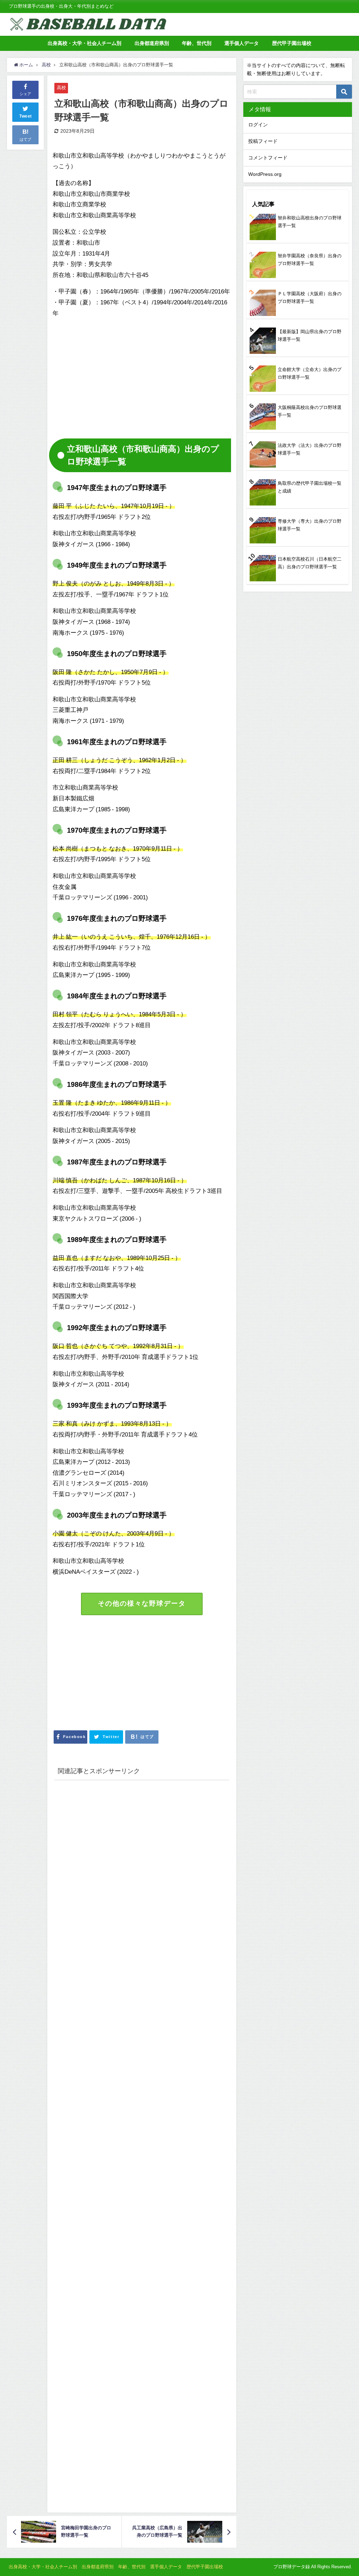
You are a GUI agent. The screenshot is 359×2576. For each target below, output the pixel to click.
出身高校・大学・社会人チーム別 (84, 43)
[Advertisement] (111, 374)
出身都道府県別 (152, 43)
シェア (25, 94)
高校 (61, 88)
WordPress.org (265, 174)
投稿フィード (263, 141)
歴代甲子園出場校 (292, 43)
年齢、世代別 (197, 43)
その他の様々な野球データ (142, 1603)
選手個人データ (242, 43)
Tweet (26, 116)
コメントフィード (268, 158)
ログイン (258, 125)
